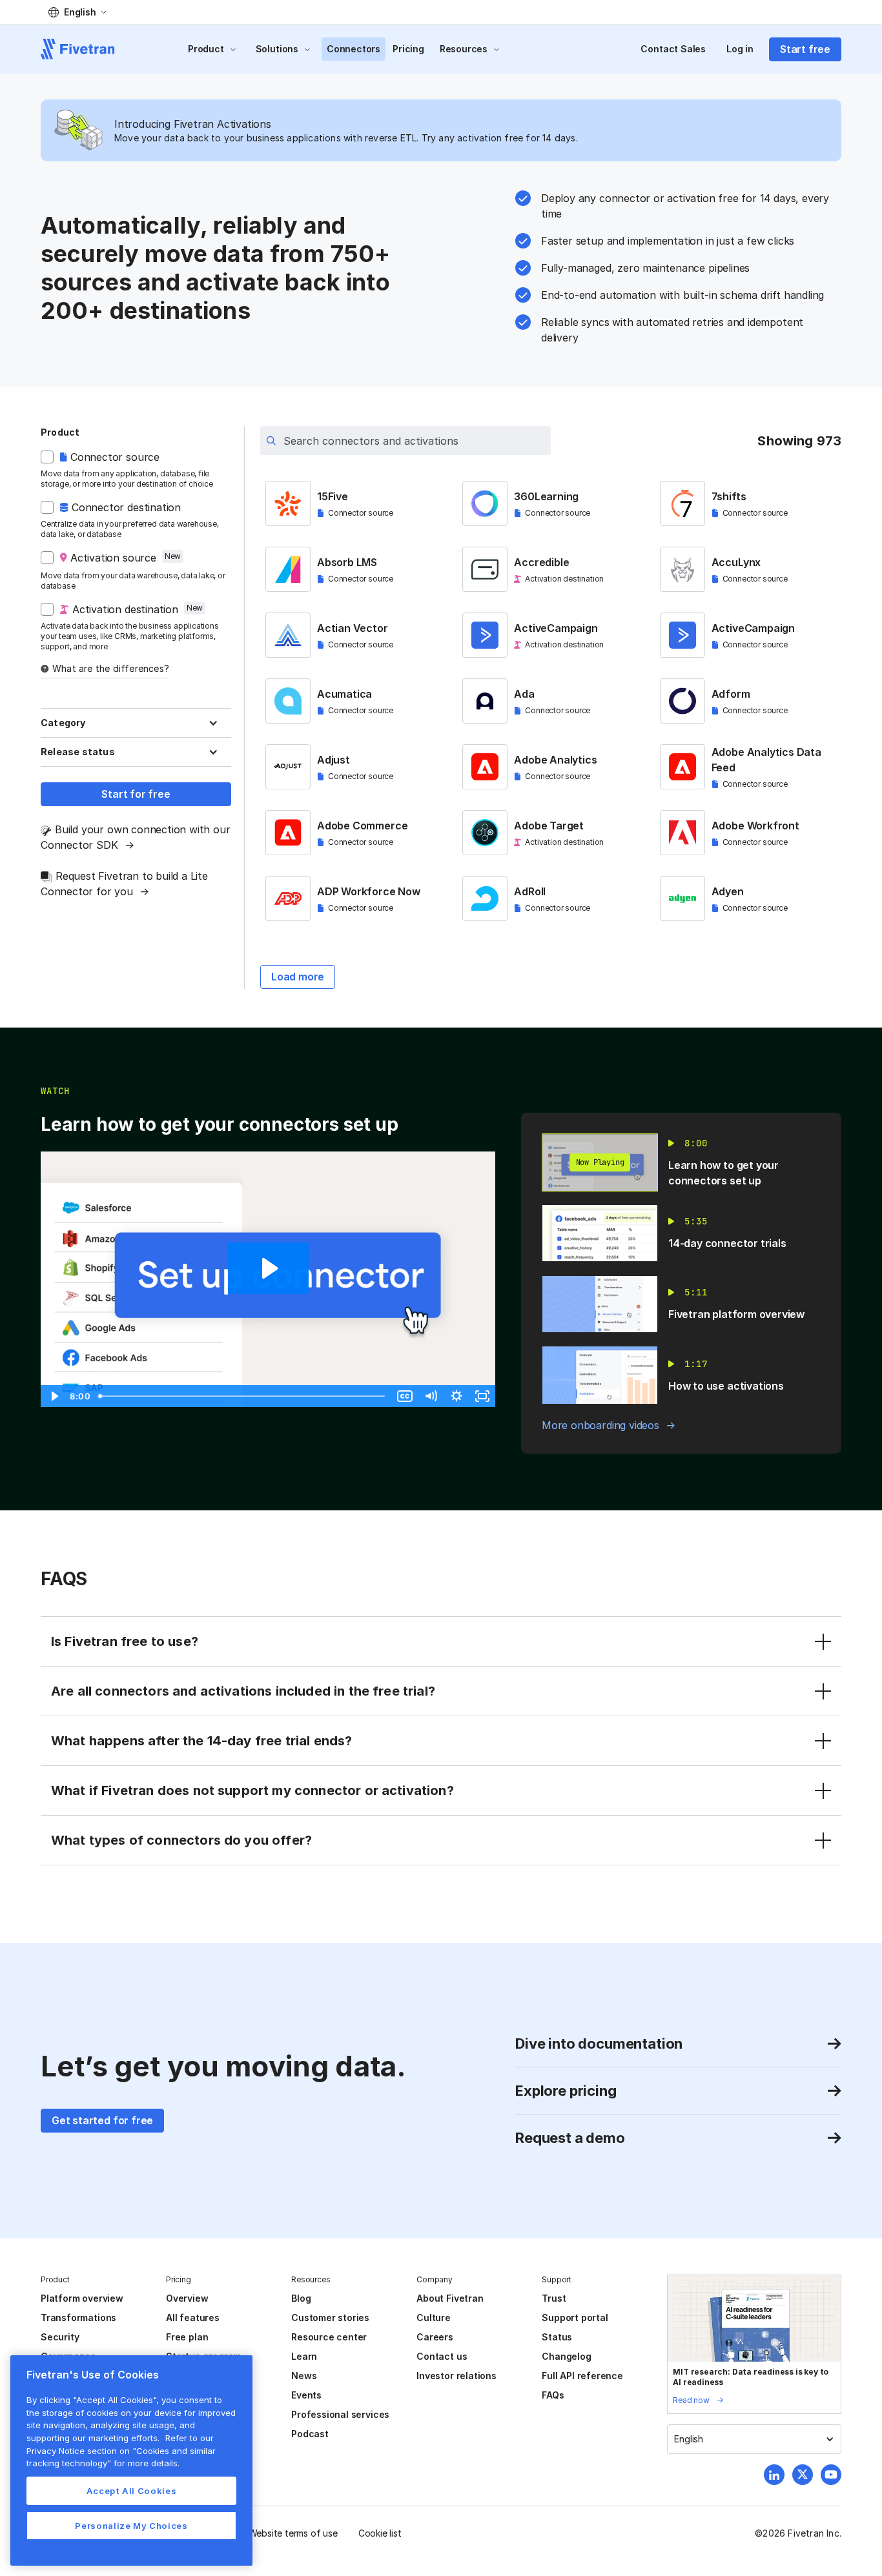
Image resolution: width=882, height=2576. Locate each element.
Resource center (329, 2337)
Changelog (566, 2356)
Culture (434, 2317)
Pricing (408, 49)
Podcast (310, 2434)
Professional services (340, 2414)
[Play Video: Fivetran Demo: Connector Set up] (268, 1268)
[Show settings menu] (456, 1396)
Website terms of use (293, 2533)
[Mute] (431, 1396)
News (304, 2376)
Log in (740, 49)
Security (60, 2337)
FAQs (553, 2395)
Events (306, 2395)
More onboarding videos (600, 1425)
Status (557, 2337)
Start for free (136, 794)
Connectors (354, 49)
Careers (435, 2337)
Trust (554, 2298)
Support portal (575, 2317)
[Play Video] (54, 1396)
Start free (805, 49)
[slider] (243, 1396)
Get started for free (102, 2120)
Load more (298, 977)
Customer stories (330, 2317)
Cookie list (380, 2533)
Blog (301, 2298)
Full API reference (582, 2376)
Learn (304, 2356)
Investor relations (456, 2376)
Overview (187, 2298)
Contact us (442, 2356)
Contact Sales (673, 49)
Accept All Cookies (132, 2491)
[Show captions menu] (405, 1396)
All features (193, 2317)
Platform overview (82, 2298)
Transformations (78, 2317)
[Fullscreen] (482, 1396)
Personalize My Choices (131, 2526)
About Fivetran (450, 2298)
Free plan (187, 2337)
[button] (77, 12)
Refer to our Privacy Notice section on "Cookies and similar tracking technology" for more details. (121, 2450)
